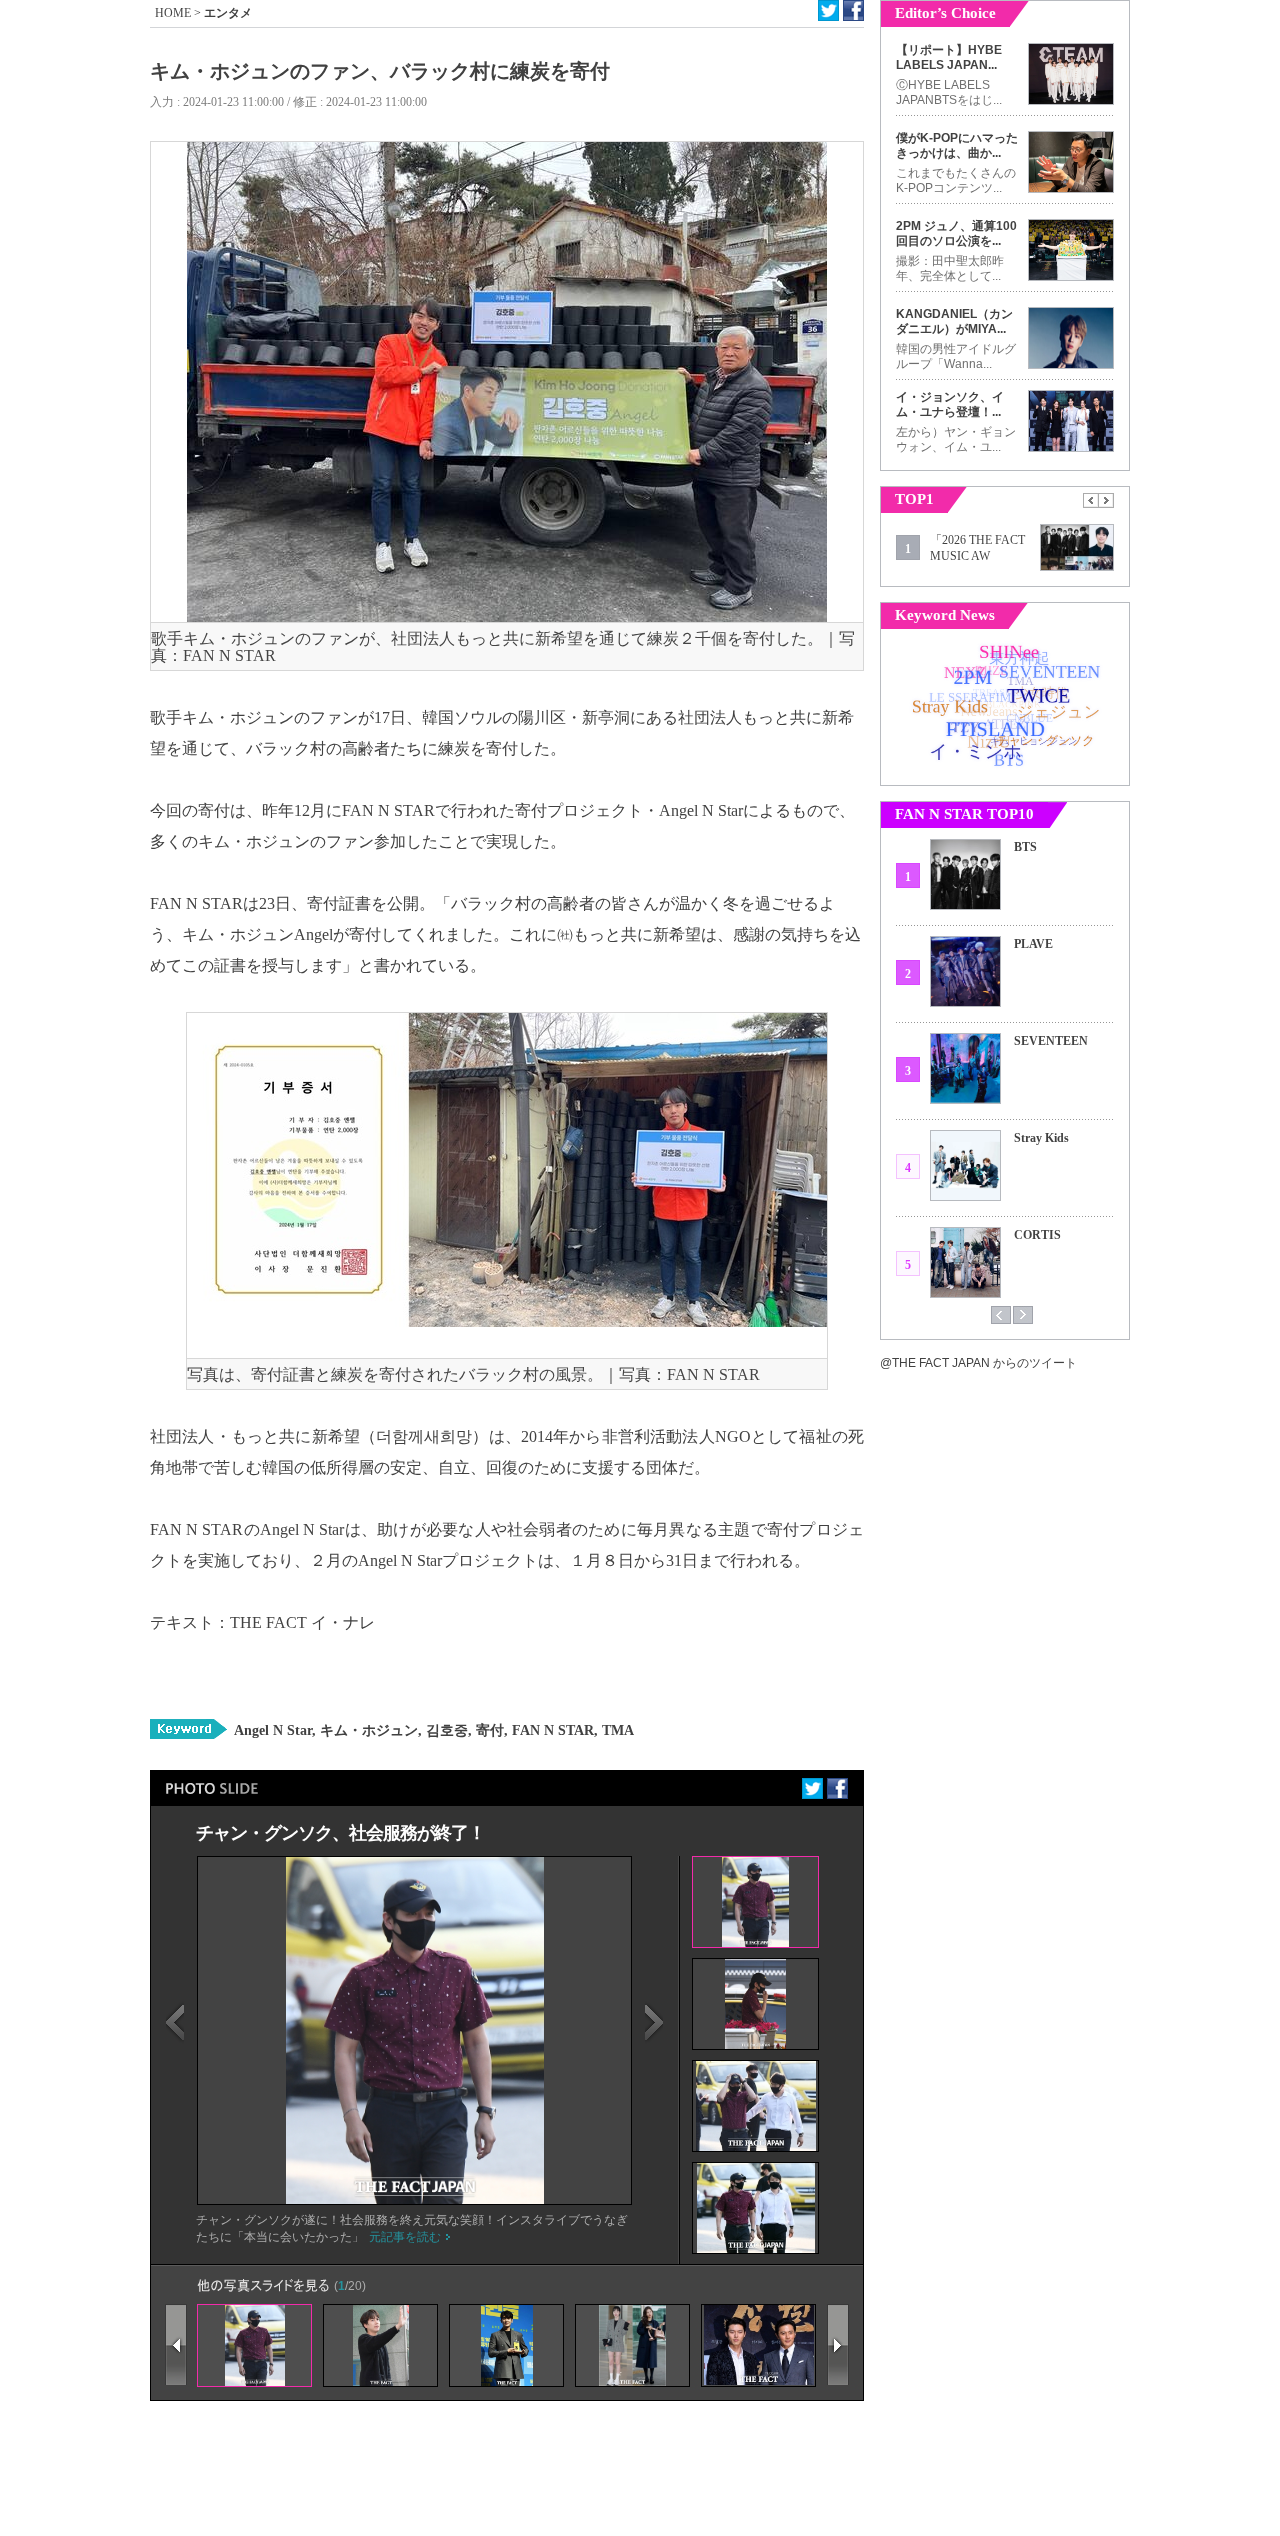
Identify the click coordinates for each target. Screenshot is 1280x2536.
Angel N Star (273, 1730)
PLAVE (1033, 944)
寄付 (488, 1730)
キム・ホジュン (367, 1730)
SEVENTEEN (1051, 1041)
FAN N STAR (551, 1730)
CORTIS (1037, 1235)
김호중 (445, 1730)
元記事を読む (405, 2237)
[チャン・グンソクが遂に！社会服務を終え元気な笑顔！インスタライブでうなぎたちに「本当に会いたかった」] (415, 2200)
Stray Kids (1041, 1138)
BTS (1025, 847)
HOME (173, 13)
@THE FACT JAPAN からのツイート (978, 1363)
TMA (616, 1730)
